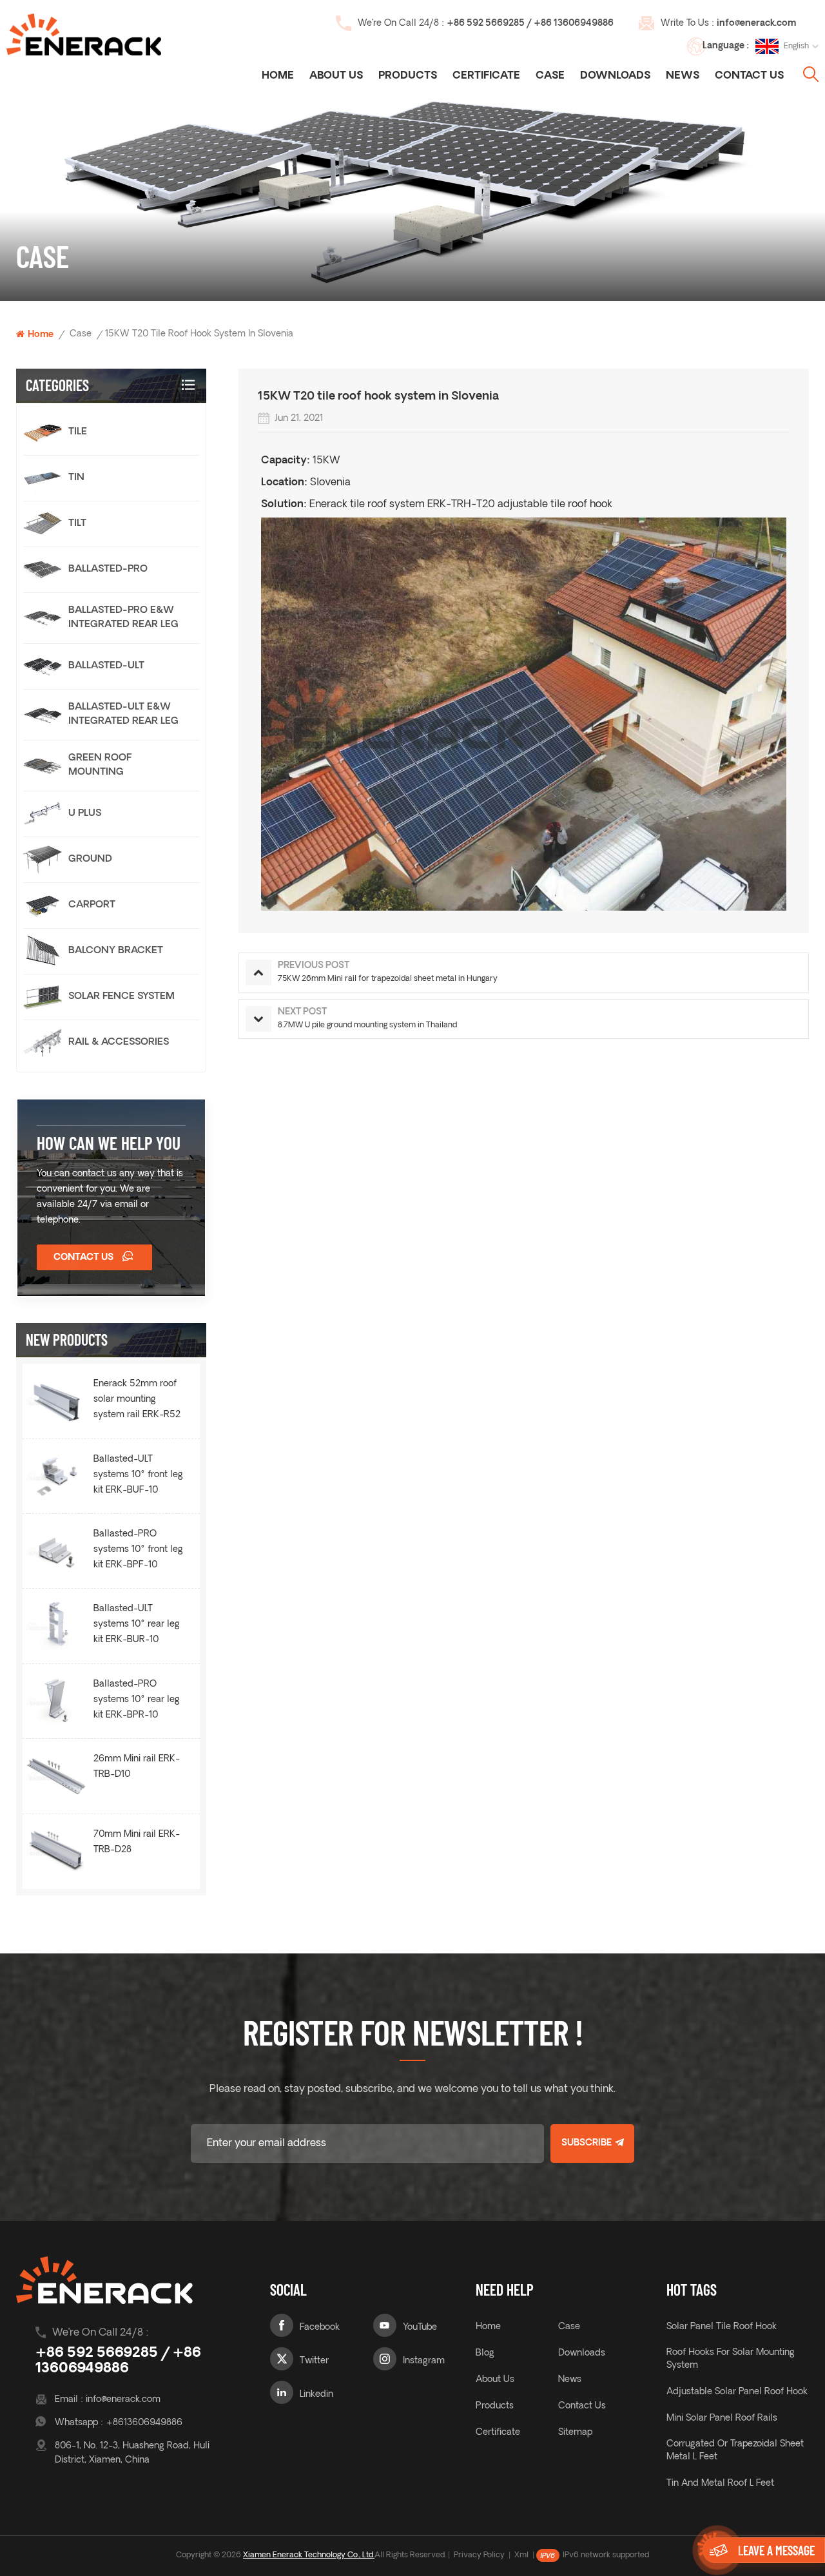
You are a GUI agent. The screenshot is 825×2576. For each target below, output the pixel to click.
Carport (92, 905)
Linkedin (316, 2395)
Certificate (486, 76)
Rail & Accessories (119, 1042)
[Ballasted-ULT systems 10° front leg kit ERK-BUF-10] (56, 1476)
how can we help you (109, 1143)
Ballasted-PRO (108, 569)
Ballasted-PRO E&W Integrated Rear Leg (123, 618)
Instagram (424, 2361)
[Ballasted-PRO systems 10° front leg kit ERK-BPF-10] (56, 1551)
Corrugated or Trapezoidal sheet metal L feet (735, 2451)
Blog (485, 2353)
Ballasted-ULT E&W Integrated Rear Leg (123, 714)
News (683, 76)
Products (408, 76)
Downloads (615, 76)
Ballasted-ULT (106, 666)
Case (550, 76)
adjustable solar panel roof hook (737, 2392)
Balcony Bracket (116, 951)
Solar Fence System (121, 997)
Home (278, 76)
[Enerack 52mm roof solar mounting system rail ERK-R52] (56, 1401)
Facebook (320, 2328)
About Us (336, 76)
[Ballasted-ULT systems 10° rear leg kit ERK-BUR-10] (56, 1626)
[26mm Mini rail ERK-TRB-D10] (56, 1776)
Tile (78, 432)
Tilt (77, 524)
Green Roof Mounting (100, 765)
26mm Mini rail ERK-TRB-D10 (137, 1767)
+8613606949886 (144, 2423)
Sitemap (575, 2433)
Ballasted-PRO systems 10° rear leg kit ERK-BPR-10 (137, 1700)
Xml (521, 2555)
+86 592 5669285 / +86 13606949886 (530, 24)
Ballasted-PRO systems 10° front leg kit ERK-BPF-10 (138, 1550)
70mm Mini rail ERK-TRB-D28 (137, 1842)
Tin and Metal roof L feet (720, 2484)
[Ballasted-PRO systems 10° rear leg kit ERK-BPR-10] (56, 1701)
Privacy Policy (479, 2555)
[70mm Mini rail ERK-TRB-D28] (56, 1851)
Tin (76, 478)
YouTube (420, 2328)
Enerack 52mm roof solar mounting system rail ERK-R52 (137, 1399)
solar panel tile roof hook (722, 2327)
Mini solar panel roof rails (722, 2418)
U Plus (85, 814)
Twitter (314, 2361)
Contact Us (749, 76)
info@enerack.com (756, 24)
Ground (90, 859)
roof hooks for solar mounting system (731, 2359)
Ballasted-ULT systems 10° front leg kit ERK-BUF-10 (138, 1475)
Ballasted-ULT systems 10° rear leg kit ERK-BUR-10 (137, 1624)
